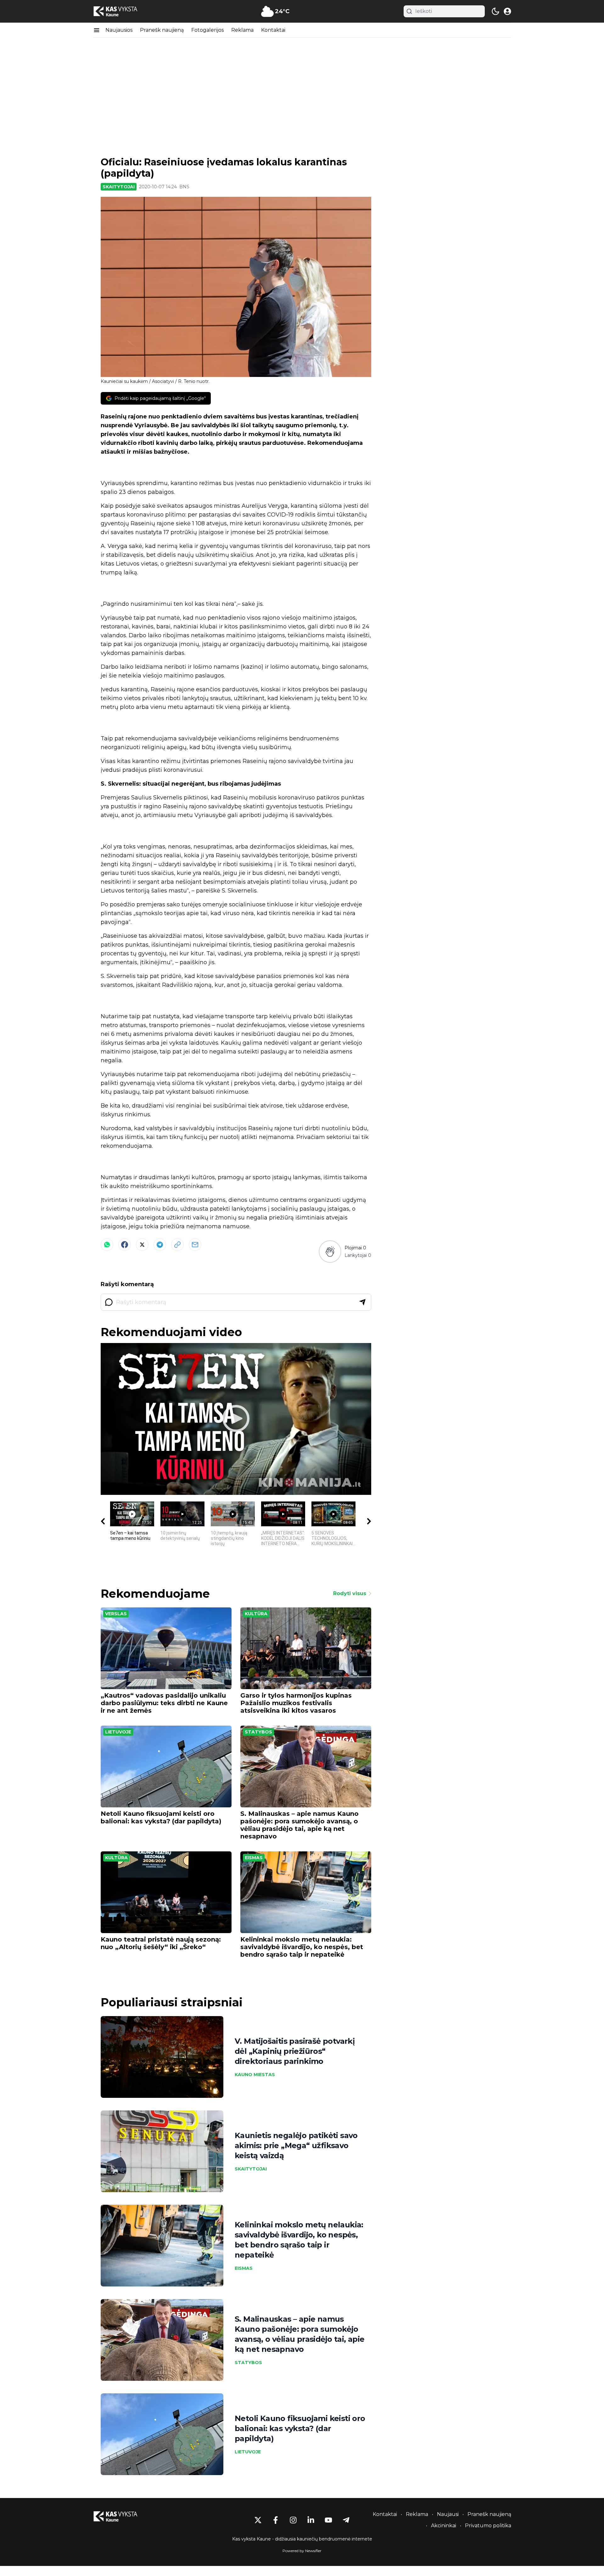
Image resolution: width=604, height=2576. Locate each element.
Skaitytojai (119, 187)
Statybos (258, 1732)
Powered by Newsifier (302, 2551)
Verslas (116, 1614)
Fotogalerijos (207, 30)
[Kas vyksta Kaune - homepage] (121, 11)
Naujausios (119, 30)
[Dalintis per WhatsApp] (107, 1245)
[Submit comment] (362, 1302)
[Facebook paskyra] (276, 2520)
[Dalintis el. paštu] (195, 1245)
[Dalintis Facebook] (125, 1245)
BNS (184, 187)
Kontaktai (273, 30)
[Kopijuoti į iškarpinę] (177, 1245)
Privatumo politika (488, 2526)
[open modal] (507, 11)
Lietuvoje (118, 1732)
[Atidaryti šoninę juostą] (97, 30)
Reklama (242, 30)
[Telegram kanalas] (346, 2520)
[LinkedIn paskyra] (311, 2520)
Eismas (254, 1858)
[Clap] (330, 1252)
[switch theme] (495, 11)
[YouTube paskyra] (328, 2520)
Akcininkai (444, 2526)
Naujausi (448, 2514)
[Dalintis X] (142, 1245)
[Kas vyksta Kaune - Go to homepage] (121, 2516)
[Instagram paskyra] (293, 2520)
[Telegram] (160, 1245)
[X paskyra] (258, 2520)
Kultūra (256, 1614)
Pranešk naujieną (162, 30)
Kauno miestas (255, 2075)
